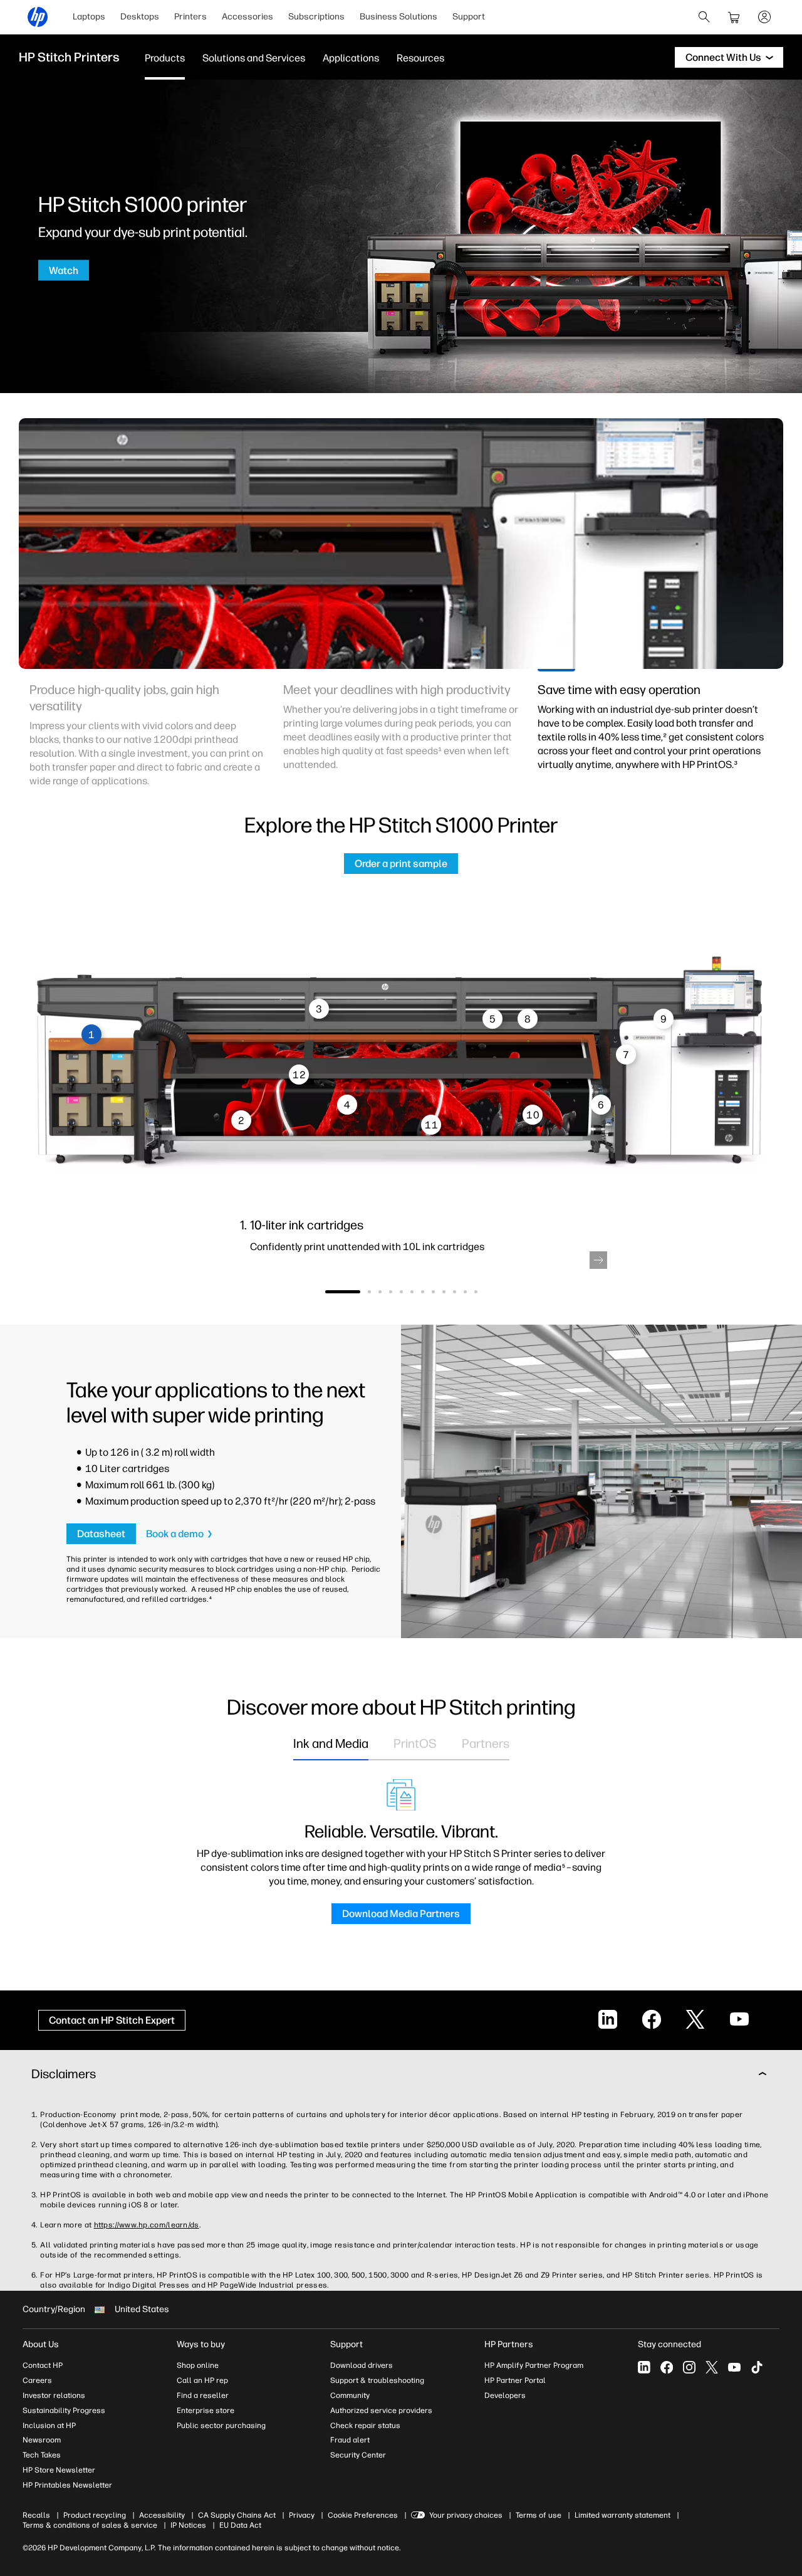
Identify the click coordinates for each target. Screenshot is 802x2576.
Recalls (36, 2515)
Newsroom (42, 2440)
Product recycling (95, 2515)
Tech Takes (42, 2455)
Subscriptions (316, 17)
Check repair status (365, 2426)
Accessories (247, 17)
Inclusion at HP (49, 2426)
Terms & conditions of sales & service (90, 2525)
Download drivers (362, 2365)
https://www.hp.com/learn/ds (147, 2225)
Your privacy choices (466, 2515)
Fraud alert (350, 2440)
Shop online (198, 2365)
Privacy (302, 2515)
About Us (41, 2344)
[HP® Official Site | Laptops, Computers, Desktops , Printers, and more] (38, 17)
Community (350, 2395)
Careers (37, 2380)
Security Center (358, 2455)
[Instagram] (689, 2367)
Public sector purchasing (221, 2426)
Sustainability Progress (64, 2410)
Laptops (89, 17)
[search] (704, 17)
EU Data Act (240, 2525)
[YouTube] (734, 2367)
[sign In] (764, 17)
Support (469, 17)
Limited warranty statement (622, 2515)
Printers (190, 17)
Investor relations (54, 2395)
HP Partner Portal (515, 2380)
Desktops (140, 17)
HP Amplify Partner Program (534, 2365)
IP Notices (188, 2525)
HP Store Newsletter (59, 2470)
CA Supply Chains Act (237, 2515)
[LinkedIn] (644, 2367)
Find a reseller (203, 2395)
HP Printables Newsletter (67, 2485)
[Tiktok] (757, 2367)
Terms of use (539, 2515)
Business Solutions (398, 17)
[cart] (734, 17)
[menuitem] (89, 17)
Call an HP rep (202, 2380)
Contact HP (43, 2365)
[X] (712, 2367)
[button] (598, 1260)
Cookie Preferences (363, 2515)
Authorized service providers (381, 2410)
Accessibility (162, 2515)
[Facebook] (667, 2367)
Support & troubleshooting (377, 2380)
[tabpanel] (147, 742)
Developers (505, 2395)
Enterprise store (206, 2410)
